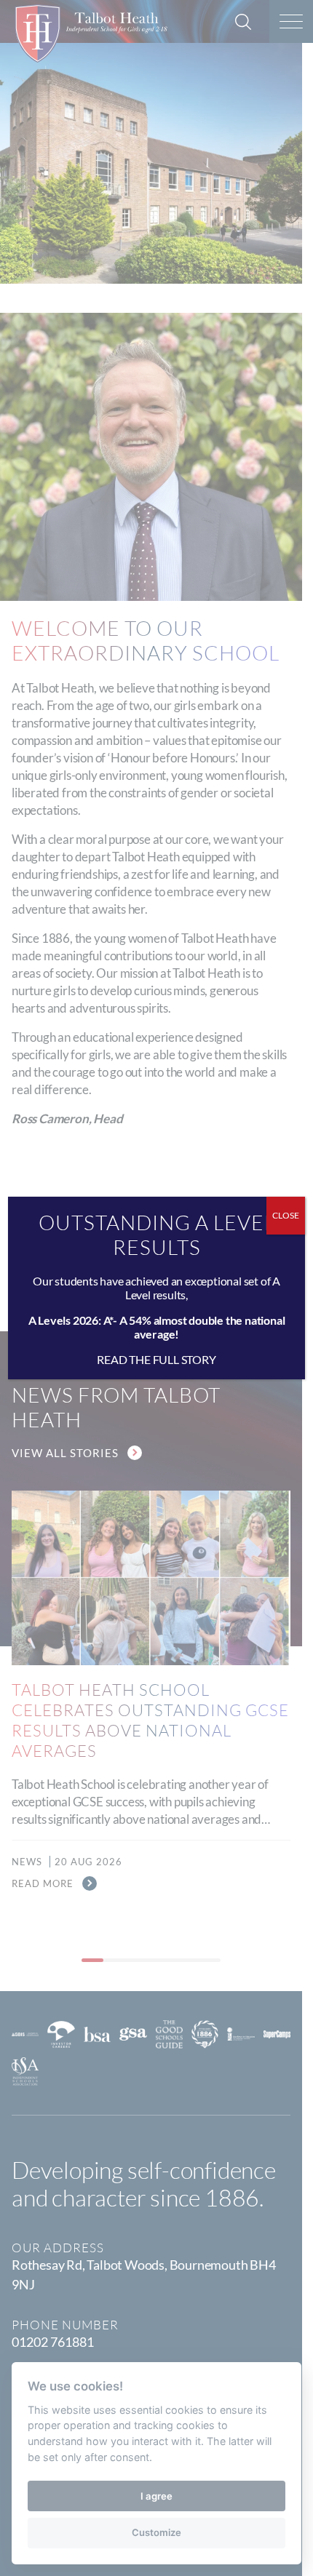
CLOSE (286, 1215)
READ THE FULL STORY (156, 1359)
